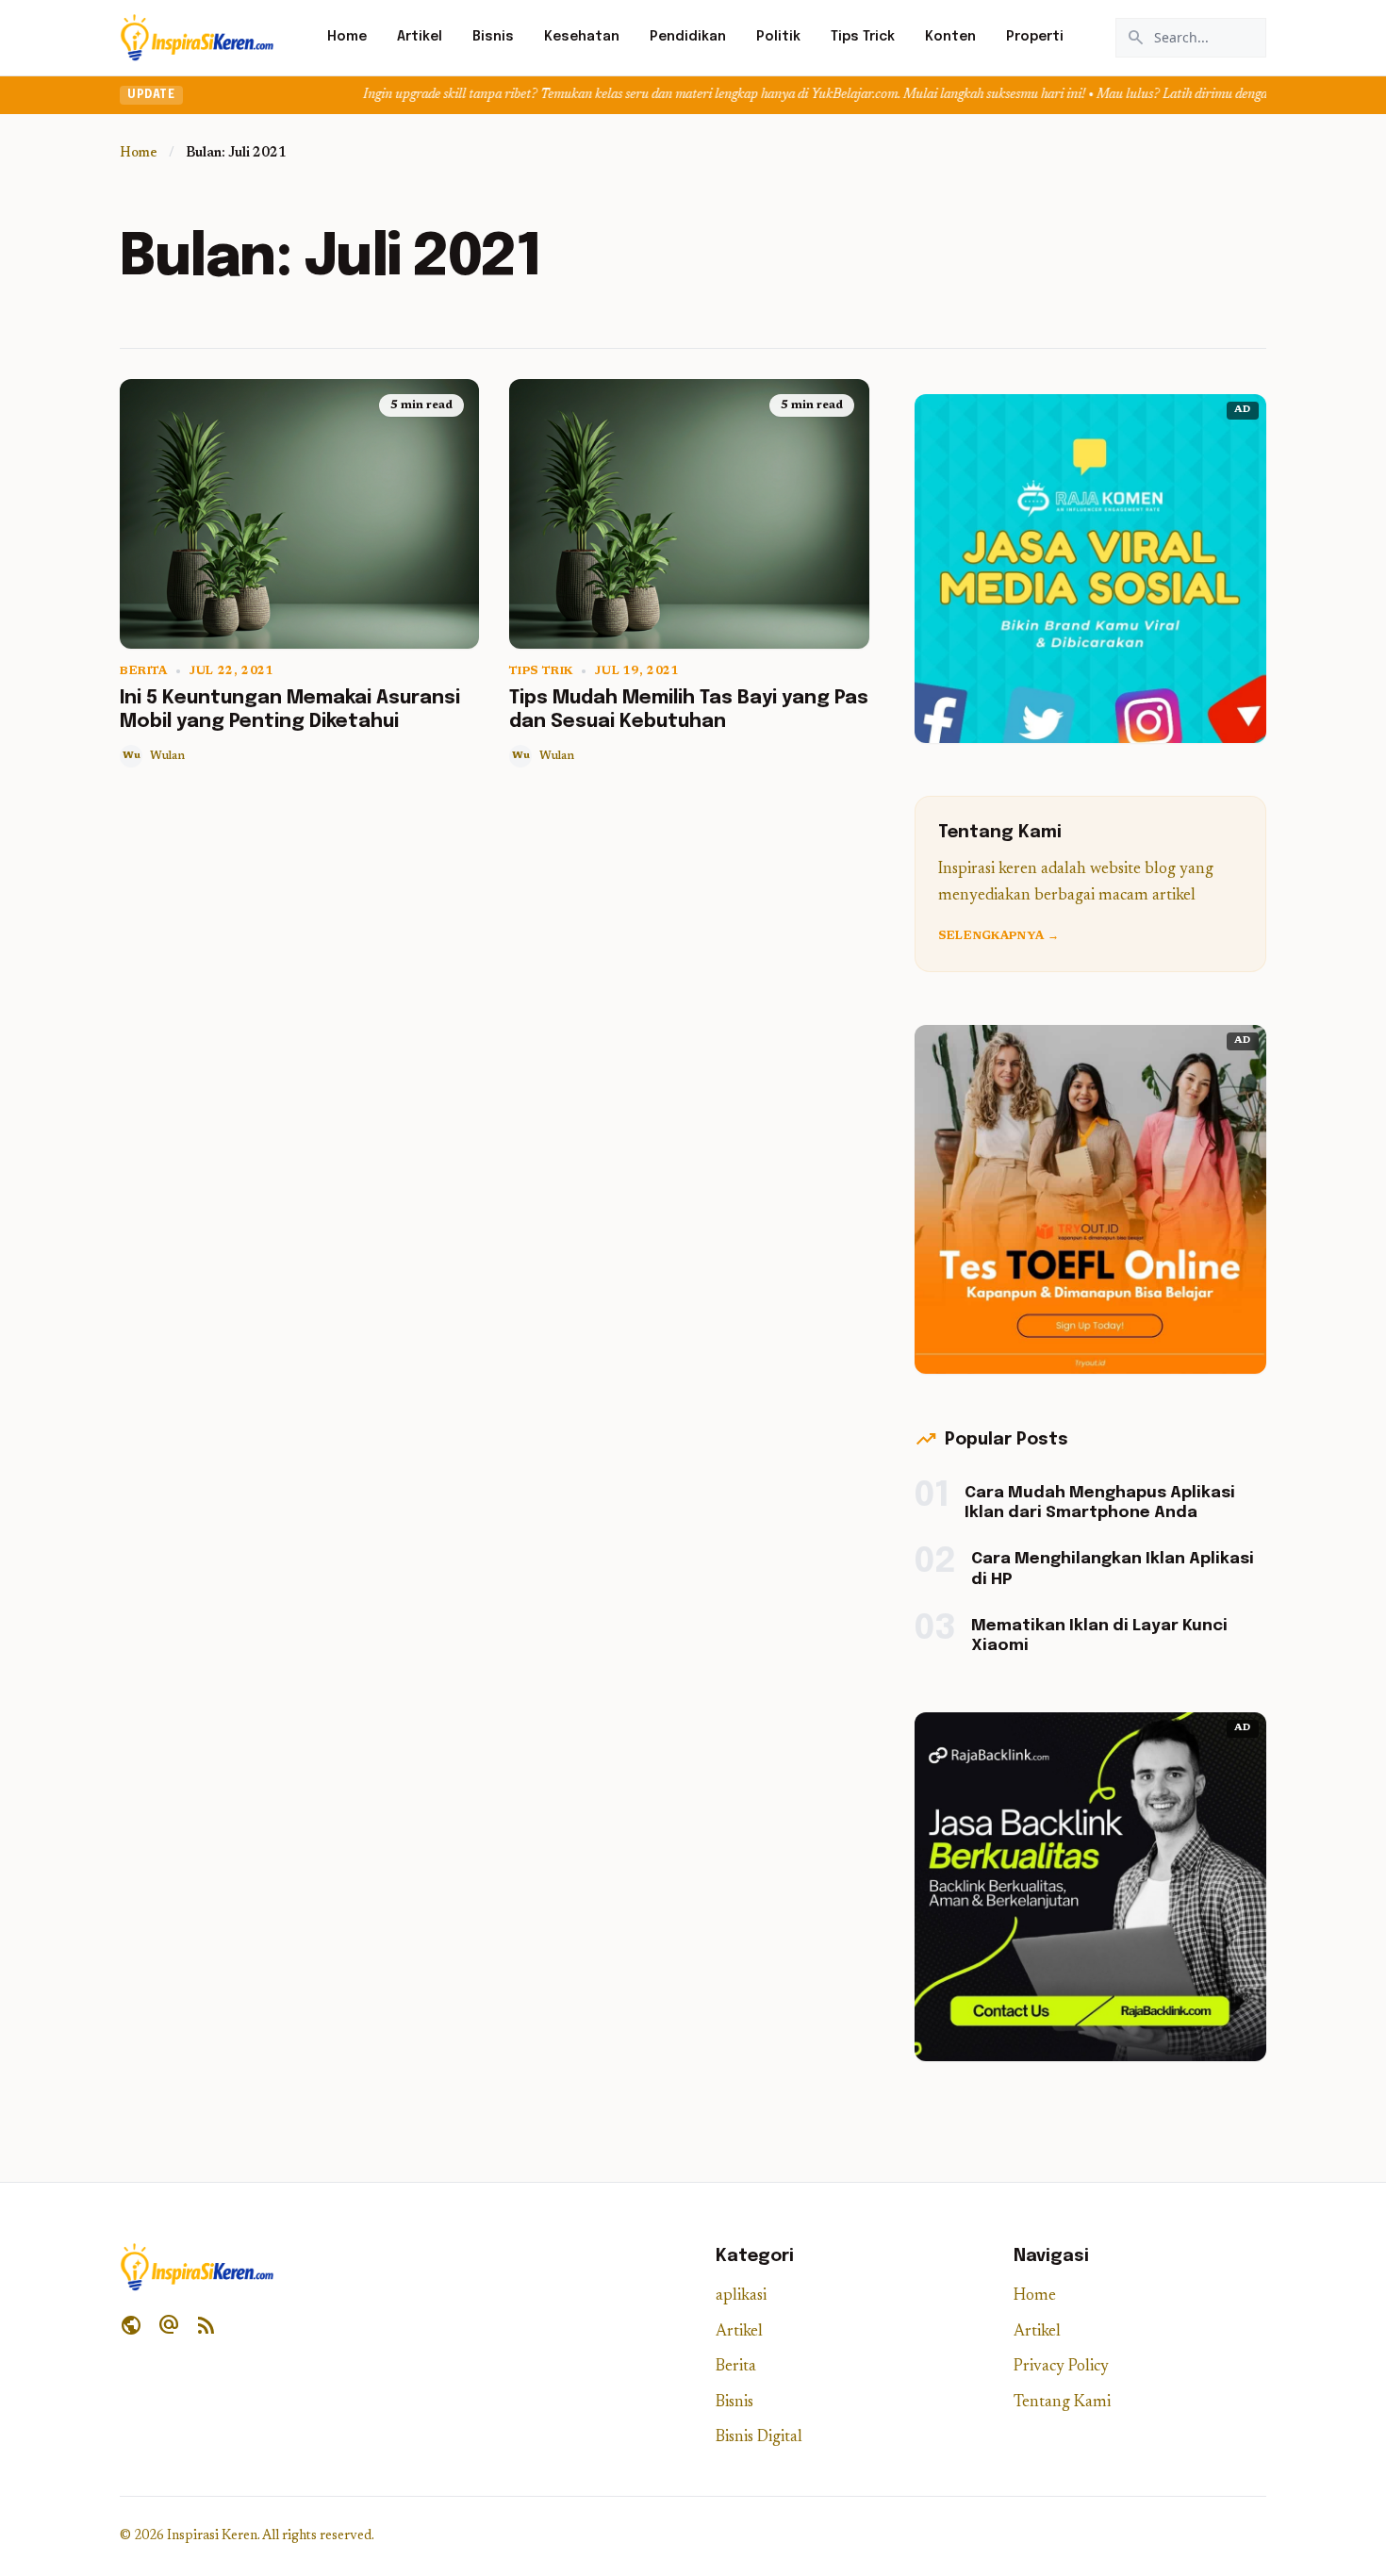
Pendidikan (688, 37)
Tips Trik (541, 671)
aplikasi (741, 2296)
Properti (1035, 37)
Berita (144, 671)
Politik (778, 37)
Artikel (420, 37)
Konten (950, 37)
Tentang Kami (1062, 2403)
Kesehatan (582, 37)
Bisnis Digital (759, 2438)
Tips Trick (863, 37)
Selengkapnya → (998, 936)
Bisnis (493, 37)
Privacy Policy (1061, 2367)
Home (347, 37)
